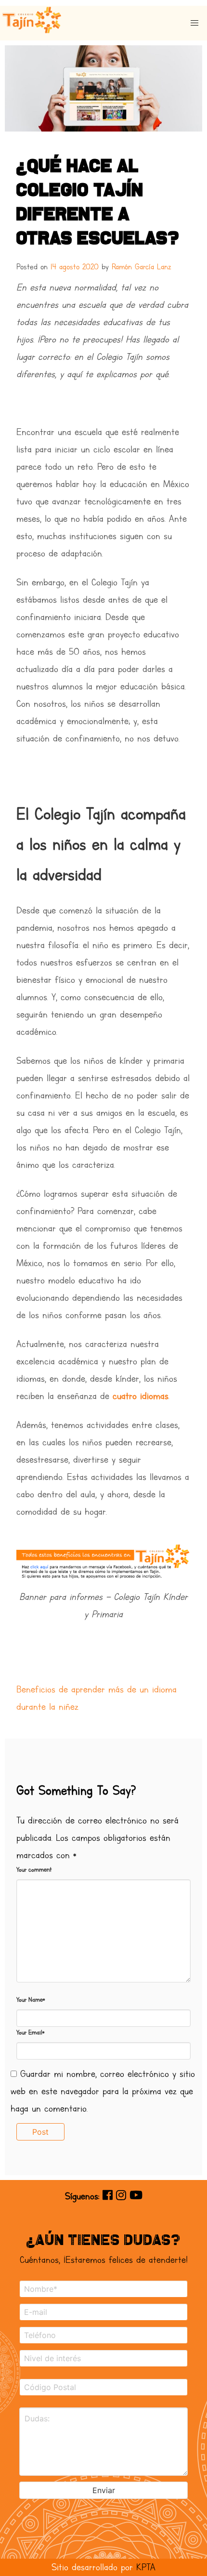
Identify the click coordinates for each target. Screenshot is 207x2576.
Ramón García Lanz (142, 267)
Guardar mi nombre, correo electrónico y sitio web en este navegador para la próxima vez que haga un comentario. (103, 2091)
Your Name (31, 2000)
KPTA (146, 2567)
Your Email (30, 2033)
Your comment (34, 1870)
